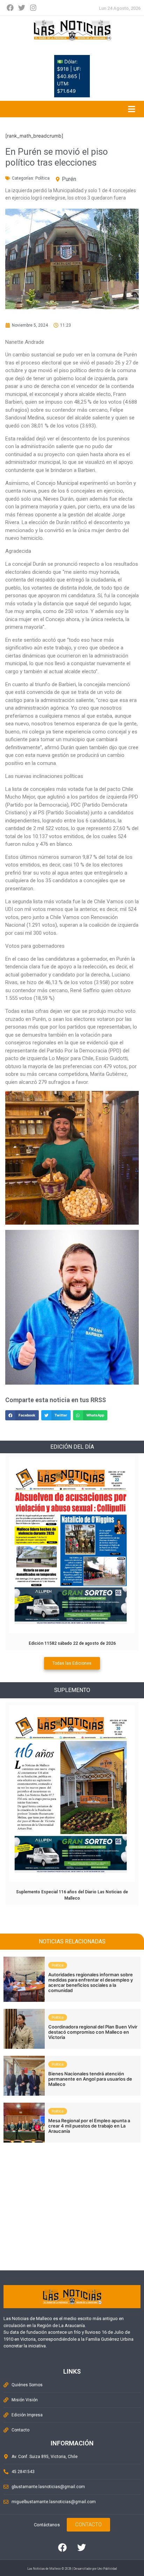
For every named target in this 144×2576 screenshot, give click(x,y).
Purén (69, 179)
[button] (22, 1415)
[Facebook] (10, 8)
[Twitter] (22, 8)
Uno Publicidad (107, 2569)
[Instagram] (33, 8)
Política (42, 178)
